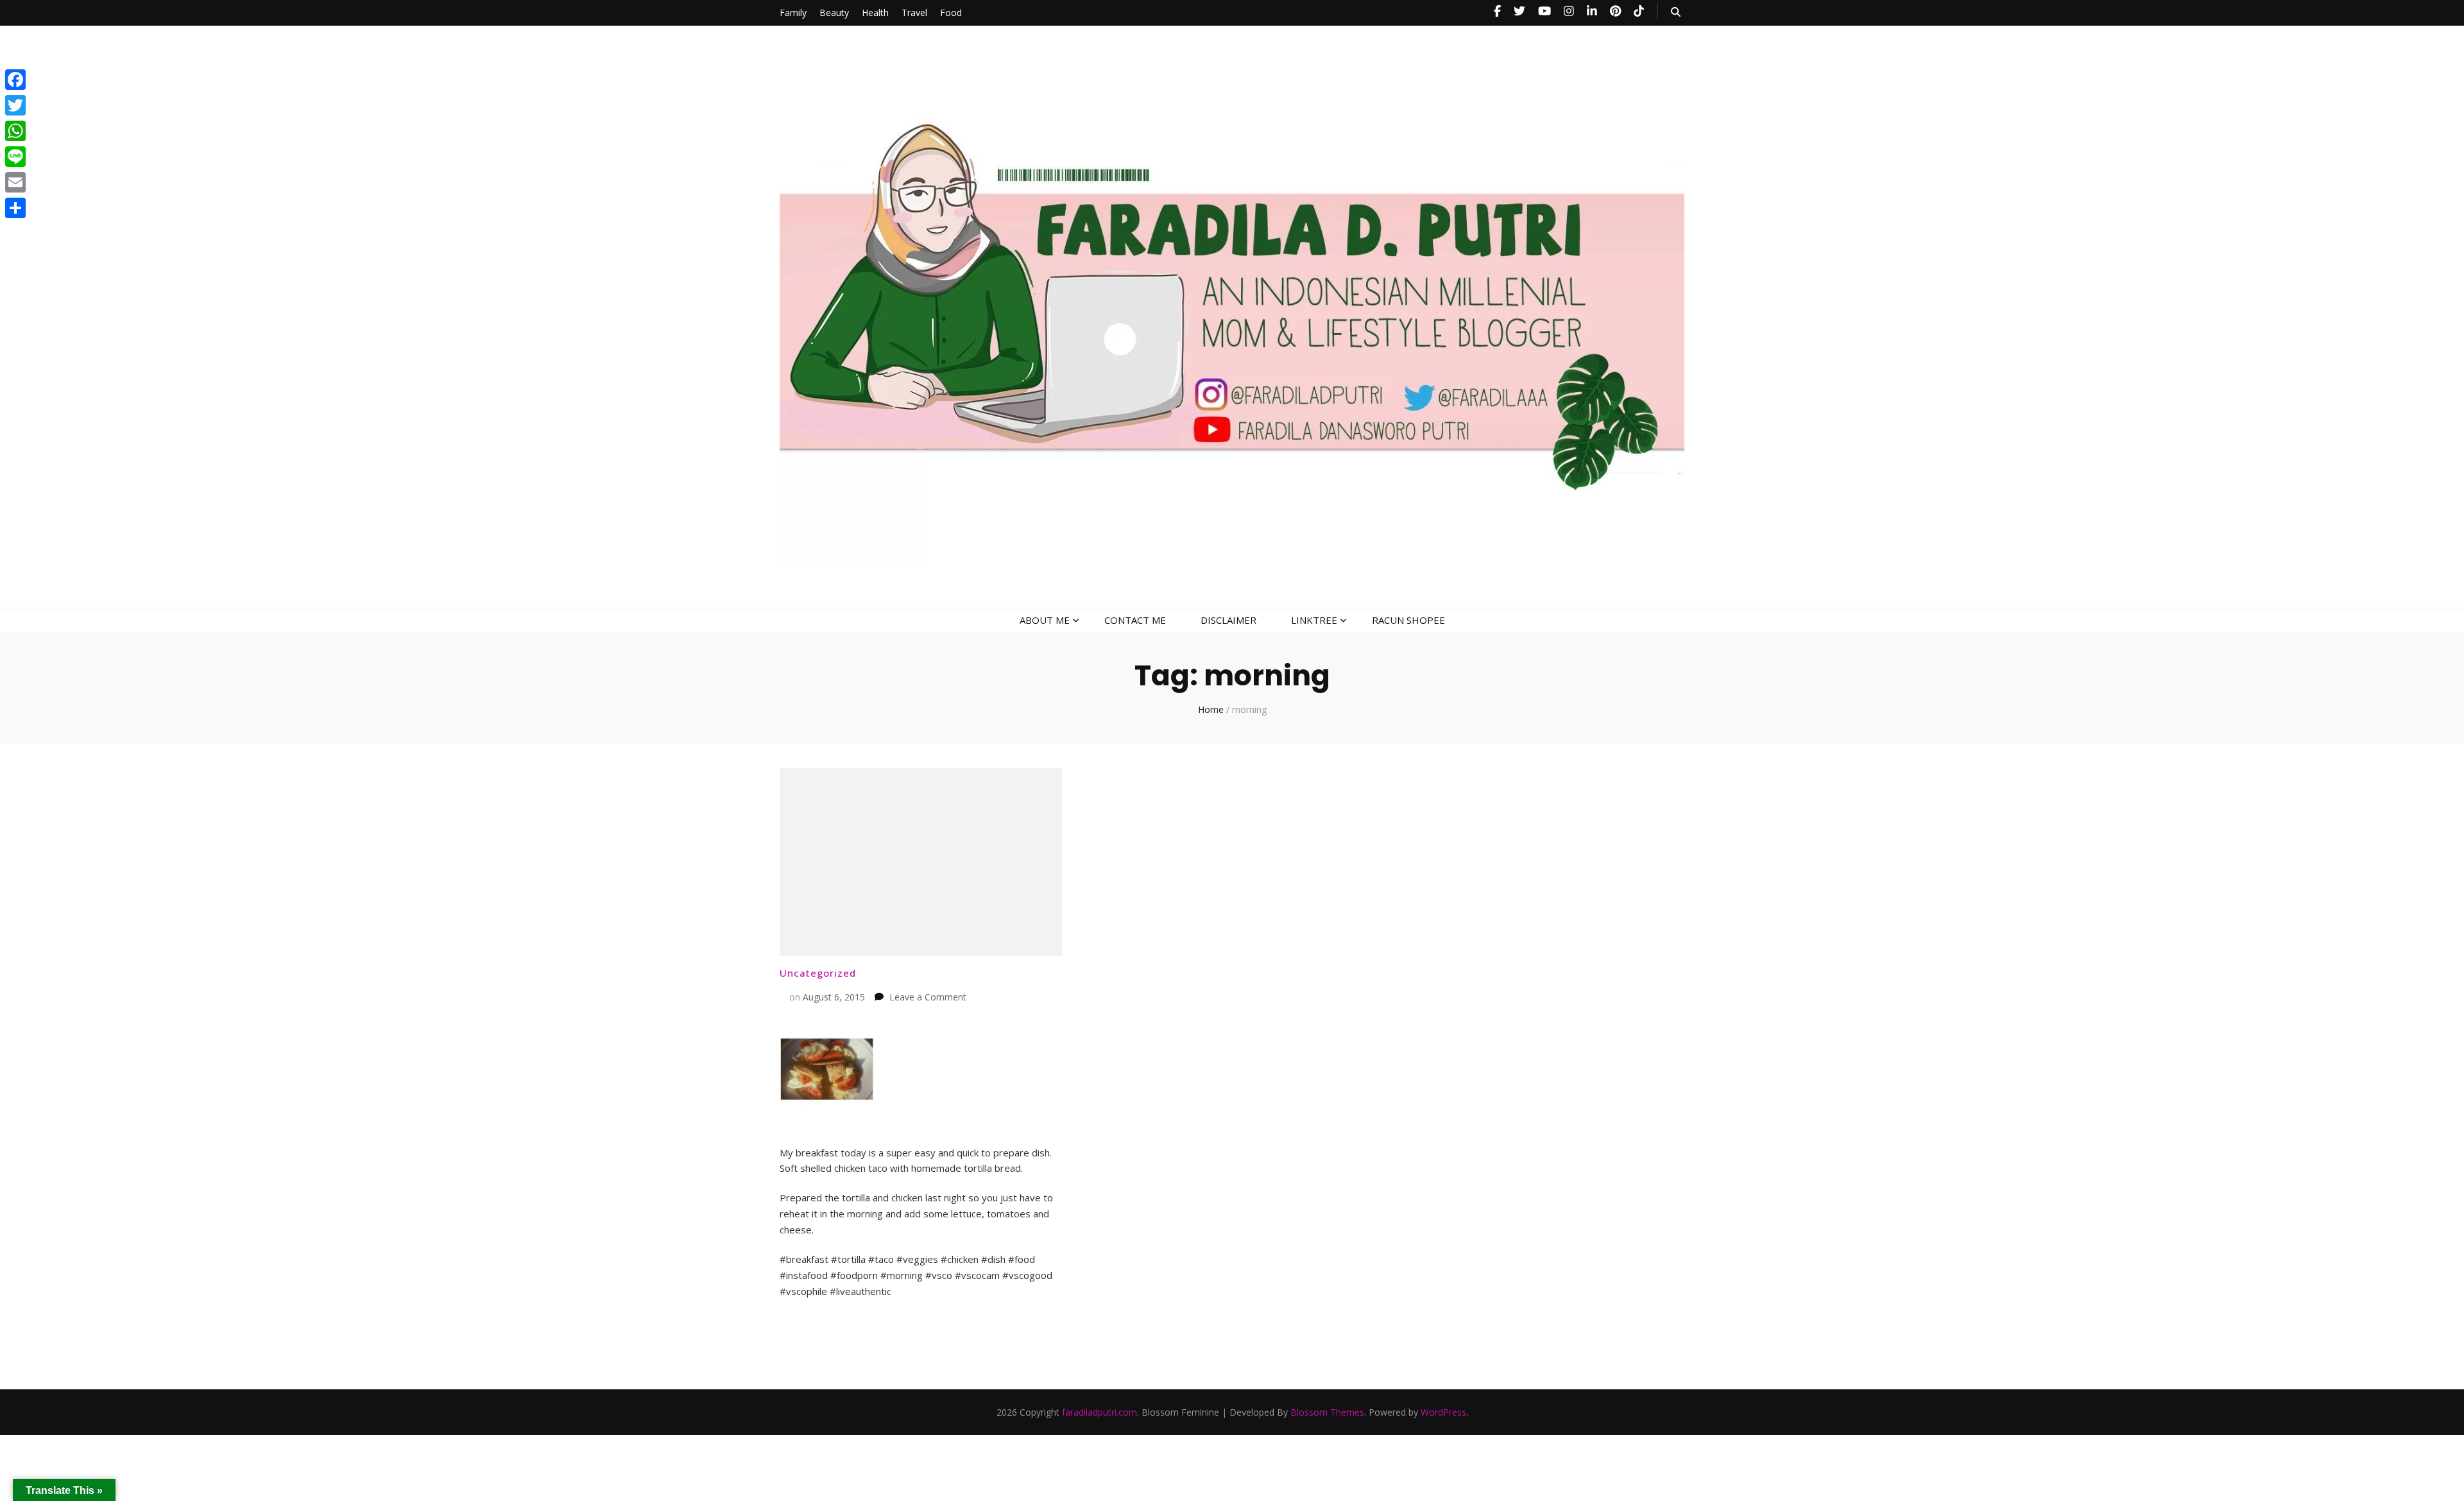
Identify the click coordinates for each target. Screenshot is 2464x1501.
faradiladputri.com (1099, 1412)
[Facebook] (15, 80)
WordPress (1443, 1412)
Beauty (834, 13)
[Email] (15, 182)
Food (951, 13)
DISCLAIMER (1228, 620)
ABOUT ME (1045, 620)
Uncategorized (818, 973)
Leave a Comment (928, 997)
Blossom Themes (1327, 1412)
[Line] (15, 157)
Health (875, 13)
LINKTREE (1314, 620)
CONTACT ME (1135, 620)
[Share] (15, 208)
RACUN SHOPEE (1408, 620)
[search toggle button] (1676, 12)
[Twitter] (15, 105)
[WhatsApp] (15, 131)
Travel (914, 13)
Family (793, 13)
